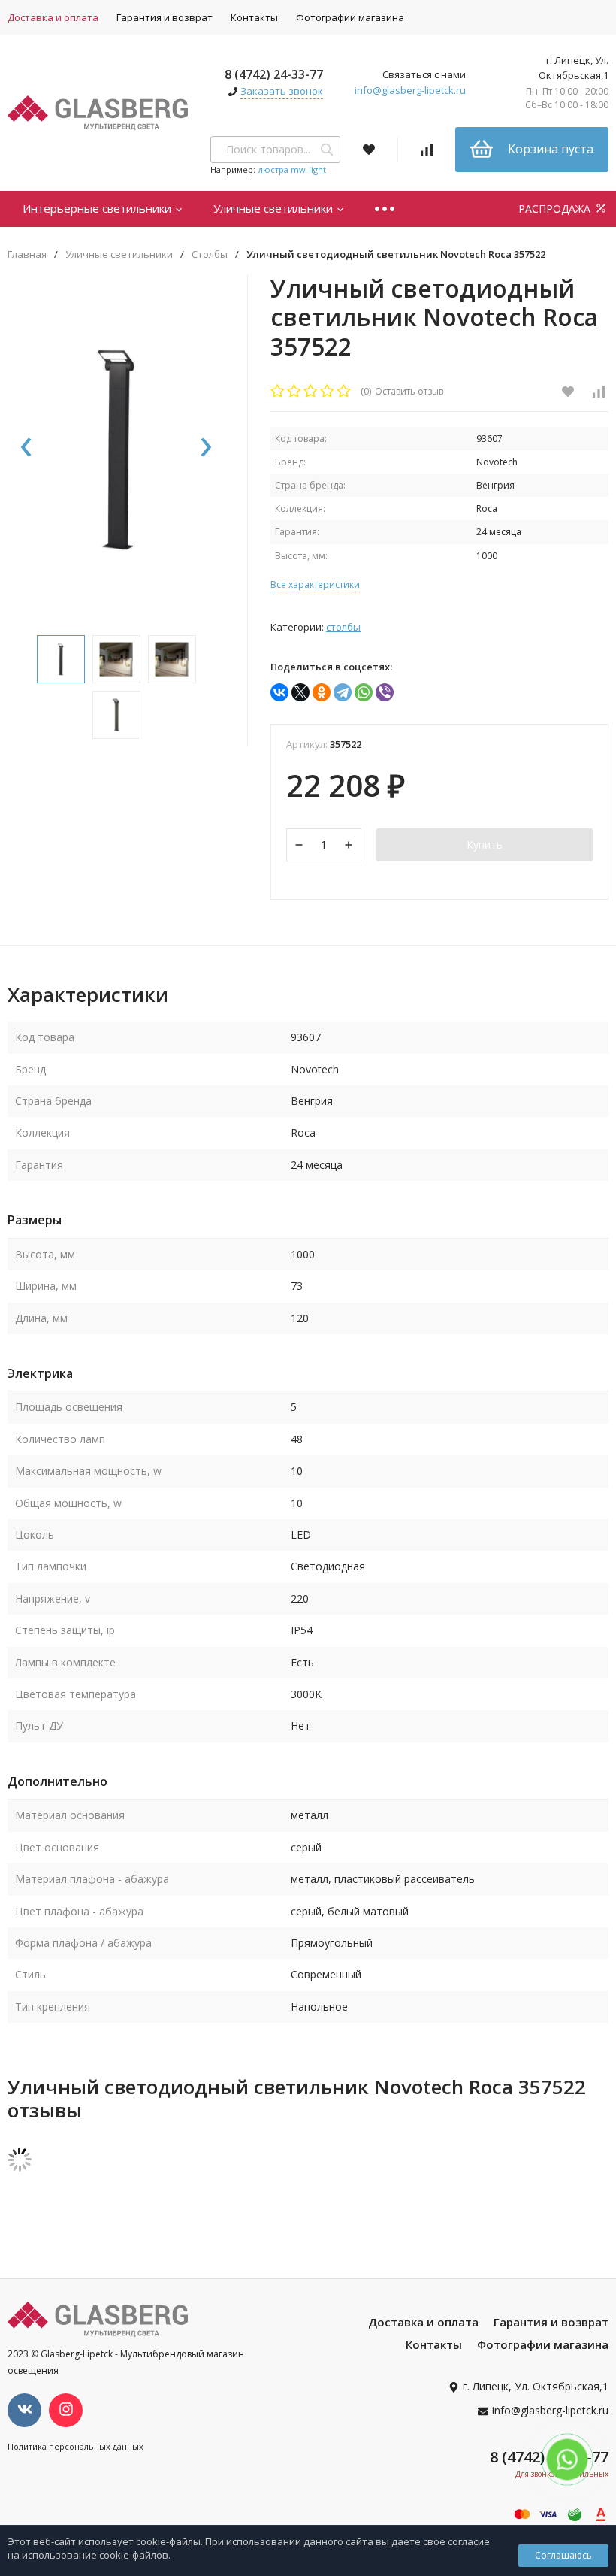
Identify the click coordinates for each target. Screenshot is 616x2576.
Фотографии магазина (350, 17)
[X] (300, 692)
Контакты (254, 17)
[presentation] (26, 448)
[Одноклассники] (322, 692)
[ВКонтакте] (279, 692)
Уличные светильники (275, 208)
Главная (27, 254)
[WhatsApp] (364, 692)
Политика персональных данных (75, 2446)
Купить (485, 845)
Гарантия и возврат (165, 17)
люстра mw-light (292, 170)
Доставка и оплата (423, 2322)
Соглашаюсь (563, 2555)
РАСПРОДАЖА (556, 209)
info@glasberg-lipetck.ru (410, 90)
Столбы (210, 254)
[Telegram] (343, 692)
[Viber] (385, 692)
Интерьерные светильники (98, 208)
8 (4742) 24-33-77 (274, 74)
